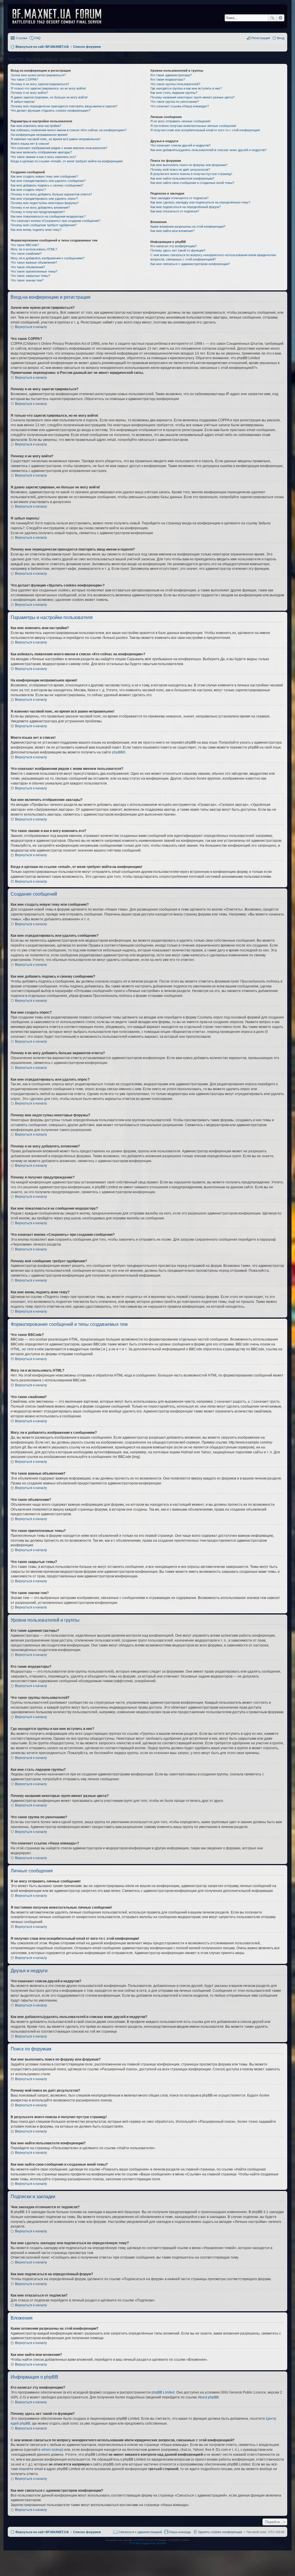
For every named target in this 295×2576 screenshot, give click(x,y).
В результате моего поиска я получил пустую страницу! (191, 174)
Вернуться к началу (31, 327)
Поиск (272, 18)
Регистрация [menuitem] (261, 38)
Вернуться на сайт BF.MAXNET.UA (42, 2532)
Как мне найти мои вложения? (172, 231)
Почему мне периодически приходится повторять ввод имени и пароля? (64, 106)
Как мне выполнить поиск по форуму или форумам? (189, 165)
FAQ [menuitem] (37, 38)
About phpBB (208, 2397)
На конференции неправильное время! (39, 135)
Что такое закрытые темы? (30, 276)
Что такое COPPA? (24, 79)
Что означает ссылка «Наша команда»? (180, 106)
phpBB (117, 752)
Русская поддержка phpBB (148, 2543)
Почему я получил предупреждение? (38, 212)
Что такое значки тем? (27, 280)
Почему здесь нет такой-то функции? (178, 250)
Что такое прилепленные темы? (34, 271)
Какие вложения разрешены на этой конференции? (188, 226)
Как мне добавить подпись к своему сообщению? (47, 185)
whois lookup (52, 2450)
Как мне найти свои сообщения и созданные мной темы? (192, 183)
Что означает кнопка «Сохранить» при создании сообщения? (55, 221)
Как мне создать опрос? (28, 190)
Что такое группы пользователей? (175, 84)
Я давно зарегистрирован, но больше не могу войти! (49, 97)
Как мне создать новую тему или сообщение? (44, 176)
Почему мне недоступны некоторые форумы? (45, 203)
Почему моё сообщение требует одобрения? (44, 225)
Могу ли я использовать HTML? (34, 249)
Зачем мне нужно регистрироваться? (38, 75)
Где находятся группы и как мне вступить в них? (186, 88)
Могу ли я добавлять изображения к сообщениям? (48, 258)
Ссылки (21, 38)
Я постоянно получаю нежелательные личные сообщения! (193, 126)
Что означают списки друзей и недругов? (180, 145)
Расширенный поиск (280, 18)
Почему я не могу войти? (29, 93)
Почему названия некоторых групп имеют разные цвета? (192, 97)
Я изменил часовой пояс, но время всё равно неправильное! (55, 139)
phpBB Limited (163, 2392)
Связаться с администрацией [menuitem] (140, 2532)
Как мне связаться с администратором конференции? (190, 264)
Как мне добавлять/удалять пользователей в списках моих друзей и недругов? (208, 150)
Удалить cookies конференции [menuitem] (220, 2532)
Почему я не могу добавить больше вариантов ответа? (51, 194)
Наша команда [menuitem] (180, 2532)
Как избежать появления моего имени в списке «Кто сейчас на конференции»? (69, 130)
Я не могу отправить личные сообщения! (180, 121)
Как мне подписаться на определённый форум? (186, 207)
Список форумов (87, 2532)
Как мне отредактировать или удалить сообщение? (48, 181)
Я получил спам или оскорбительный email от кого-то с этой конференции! (205, 130)
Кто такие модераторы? (168, 79)
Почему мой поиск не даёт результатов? (180, 170)
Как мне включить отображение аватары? (41, 152)
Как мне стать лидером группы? (174, 93)
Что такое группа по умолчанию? (175, 102)
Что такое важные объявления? (34, 262)
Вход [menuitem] (281, 38)
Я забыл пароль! (23, 102)
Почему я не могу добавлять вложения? (40, 207)
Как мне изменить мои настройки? (36, 126)
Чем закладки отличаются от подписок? (179, 198)
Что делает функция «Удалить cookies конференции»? (51, 111)
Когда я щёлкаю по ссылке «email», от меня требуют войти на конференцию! (67, 161)
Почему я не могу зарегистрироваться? (40, 84)
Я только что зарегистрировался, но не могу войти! (48, 88)
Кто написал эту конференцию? (174, 246)
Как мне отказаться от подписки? (175, 211)
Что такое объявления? (28, 267)
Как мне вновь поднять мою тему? (36, 230)
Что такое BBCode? (25, 245)
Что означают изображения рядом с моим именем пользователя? (59, 148)
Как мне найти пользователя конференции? (182, 178)
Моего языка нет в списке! (30, 144)
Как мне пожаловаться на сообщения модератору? (48, 216)
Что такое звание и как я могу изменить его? (43, 157)
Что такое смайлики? (26, 254)
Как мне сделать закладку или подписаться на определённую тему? (200, 202)
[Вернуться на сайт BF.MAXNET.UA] (60, 16)
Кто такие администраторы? (171, 75)
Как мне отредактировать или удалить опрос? (44, 199)
